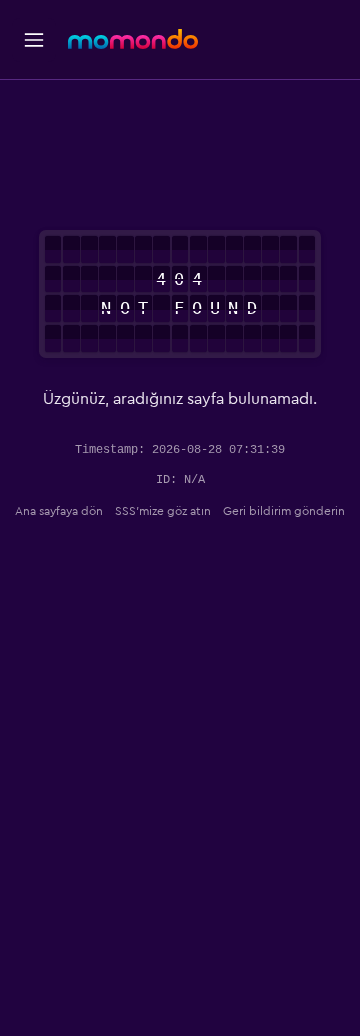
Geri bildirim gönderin (284, 511)
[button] (34, 40)
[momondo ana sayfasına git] (133, 39)
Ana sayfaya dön (59, 511)
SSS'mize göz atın (163, 511)
